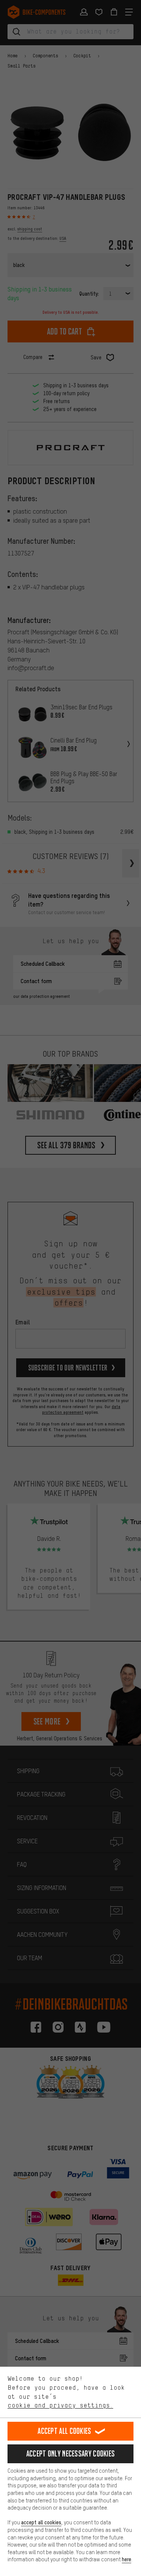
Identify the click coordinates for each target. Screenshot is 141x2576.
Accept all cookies (64, 2431)
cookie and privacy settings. (60, 2405)
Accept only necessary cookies (71, 2454)
